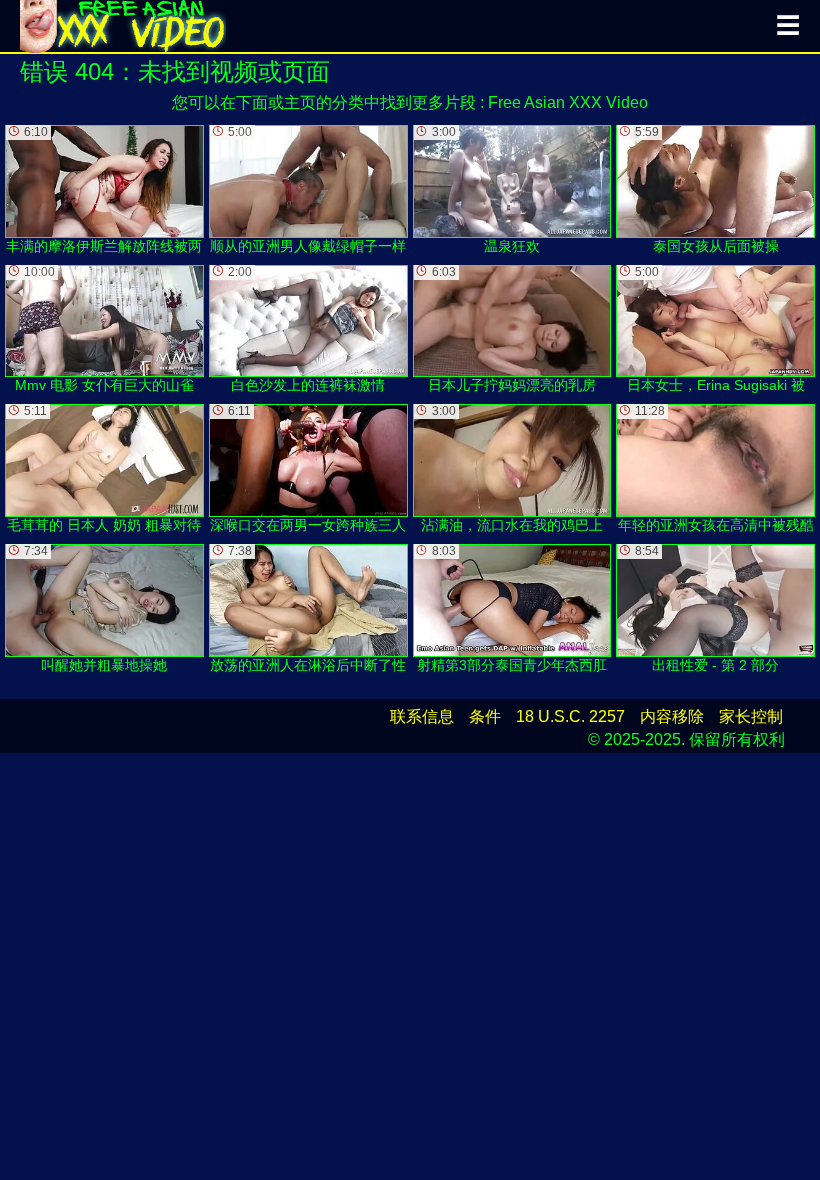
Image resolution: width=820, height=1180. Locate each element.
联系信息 (422, 716)
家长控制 (751, 716)
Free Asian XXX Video (568, 102)
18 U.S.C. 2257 (570, 716)
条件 (485, 716)
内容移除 (672, 716)
